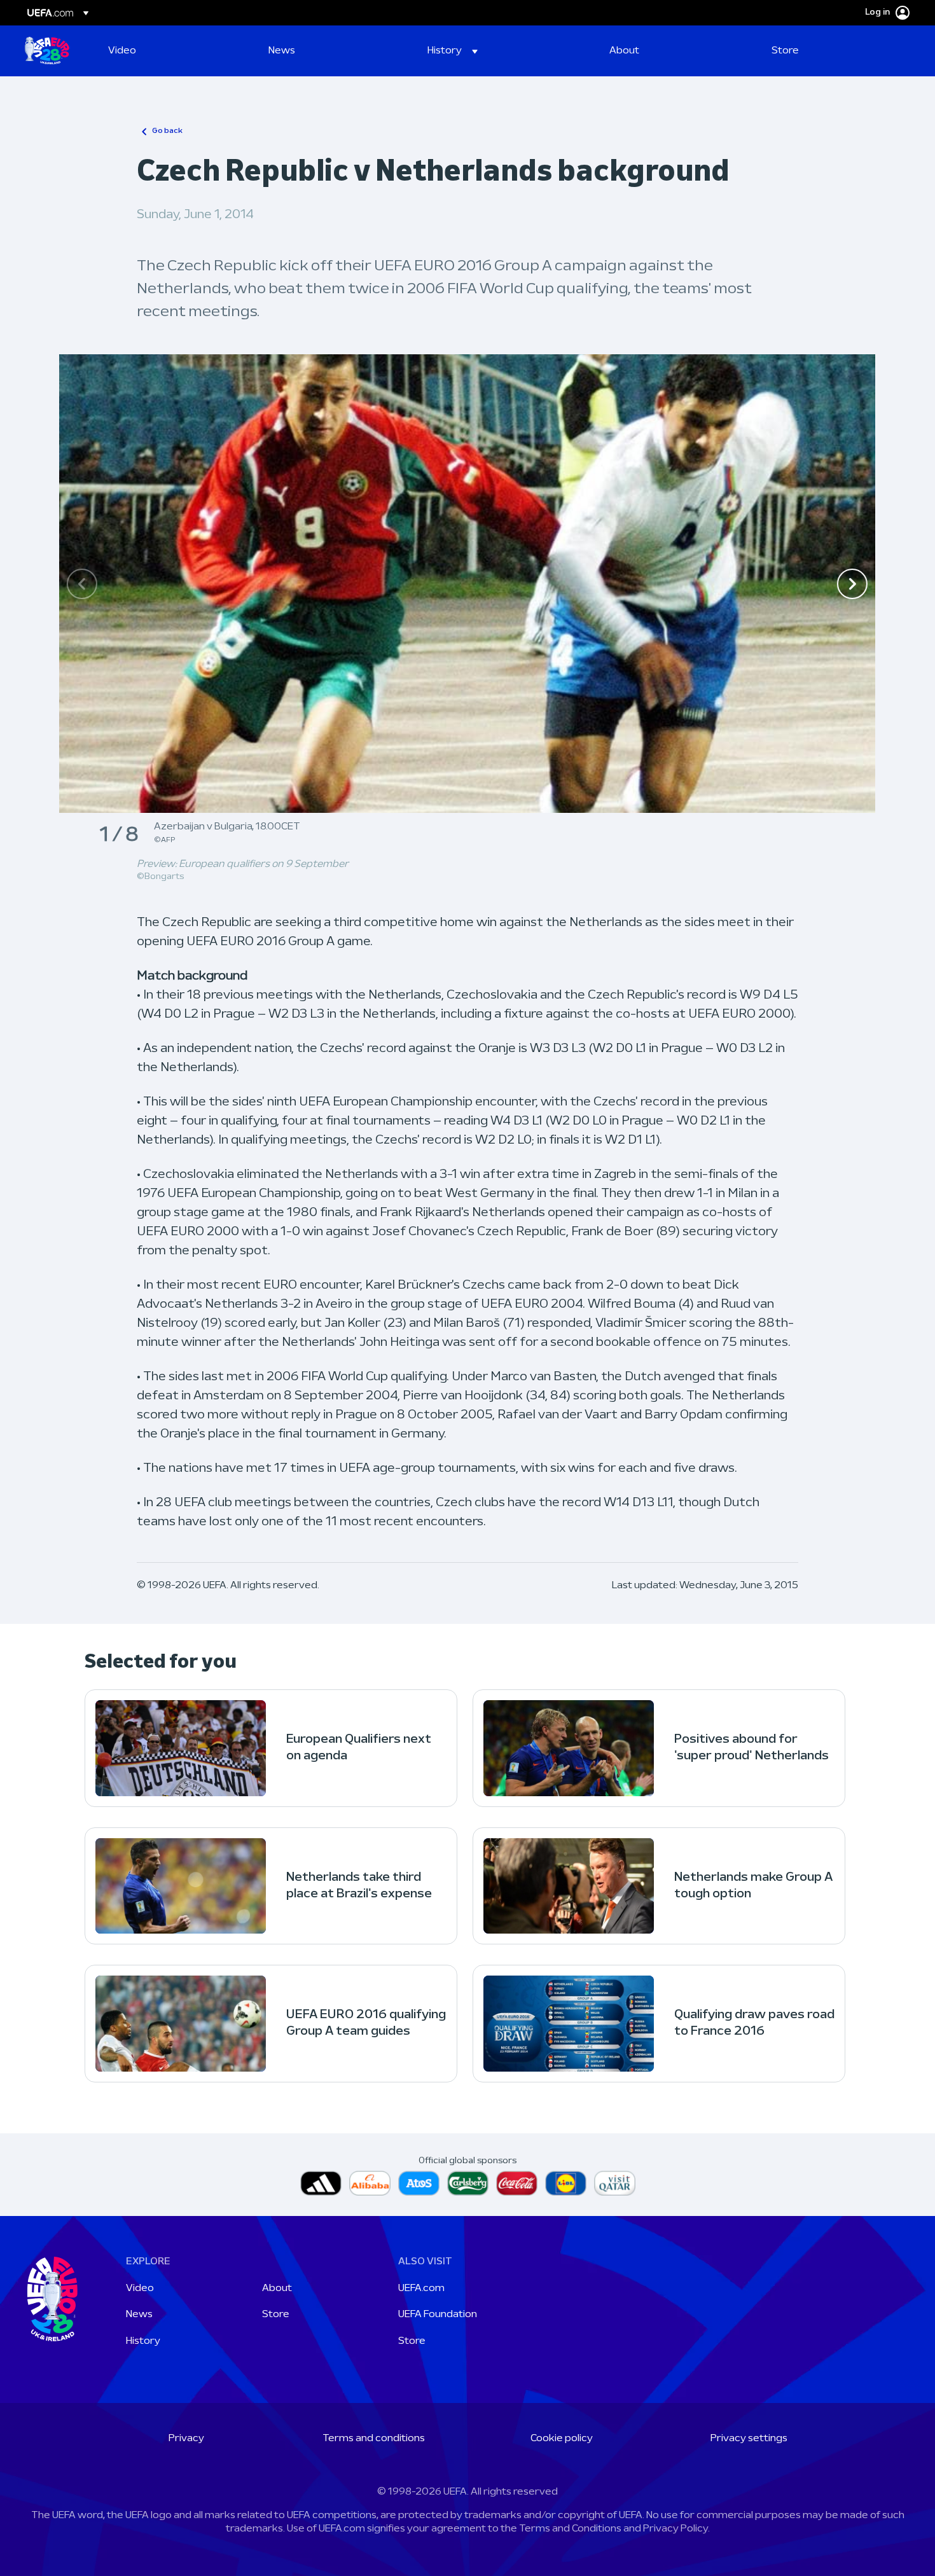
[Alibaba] (370, 2183)
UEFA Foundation (438, 2315)
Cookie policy (562, 2439)
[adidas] (321, 2183)
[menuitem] (172, 51)
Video (140, 2289)
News (139, 2315)
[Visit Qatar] (615, 2183)
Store (276, 2315)
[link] (122, 51)
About (277, 2289)
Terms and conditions (374, 2439)
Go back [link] (167, 131)
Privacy (186, 2439)
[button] (453, 51)
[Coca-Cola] (517, 2183)
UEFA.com (421, 2289)
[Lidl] (566, 2183)
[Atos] (419, 2183)
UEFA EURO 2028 (47, 51)
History (143, 2341)
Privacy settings (749, 2439)
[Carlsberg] (468, 2183)
